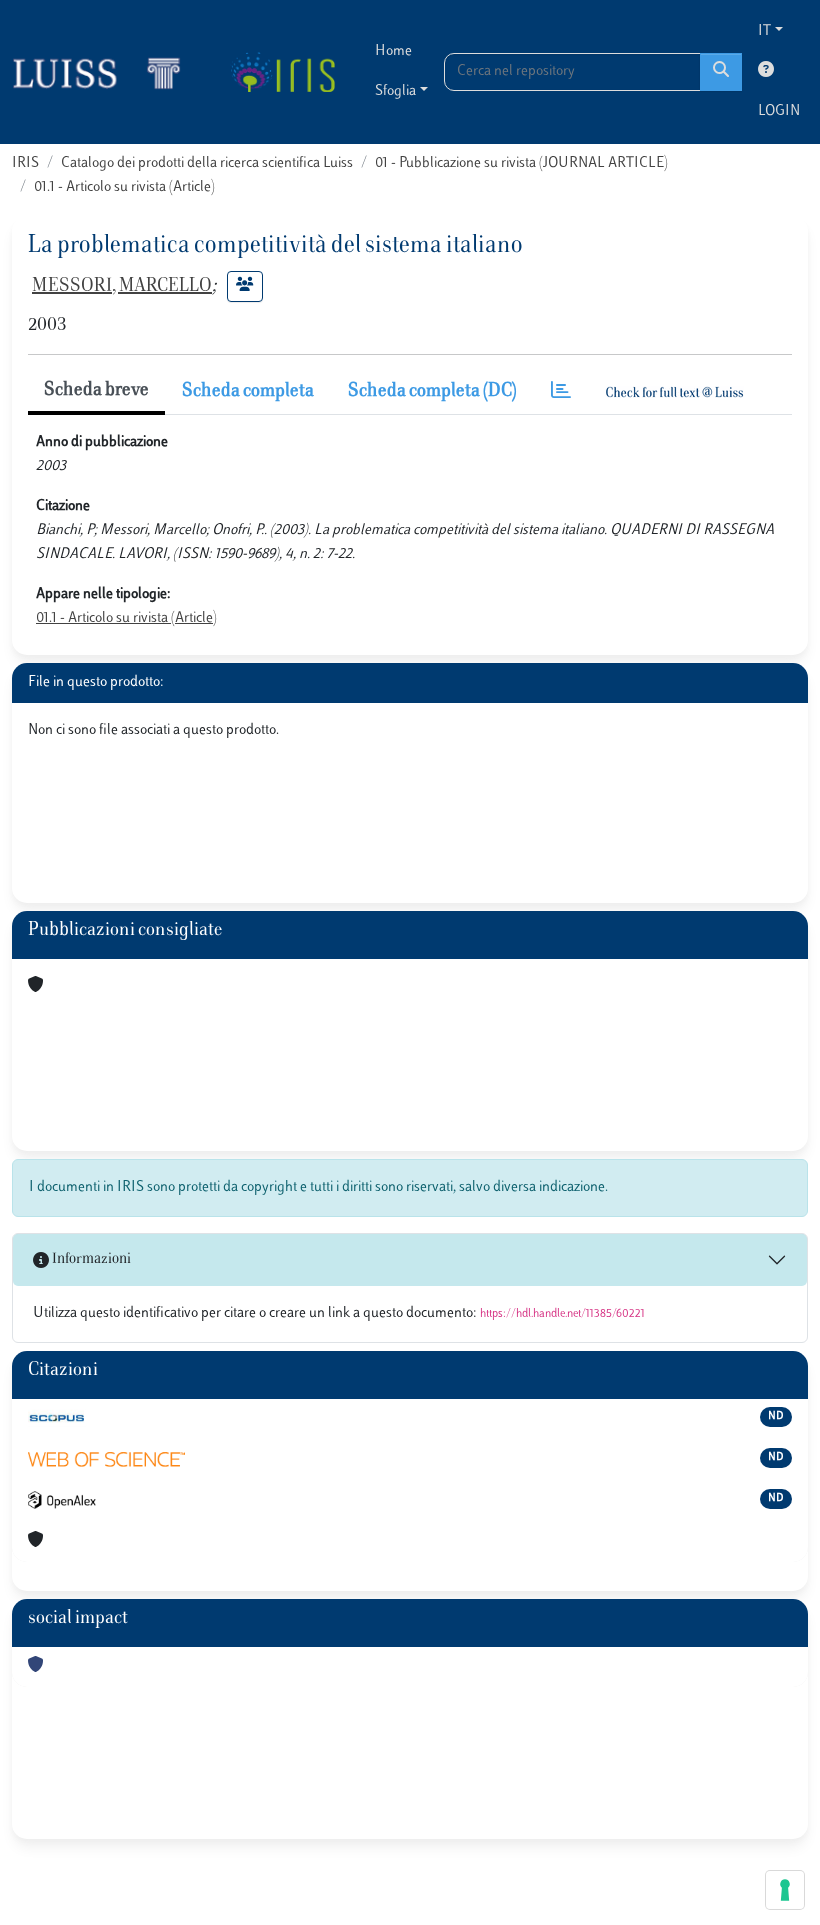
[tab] (561, 392)
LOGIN (779, 111)
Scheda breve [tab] (96, 391)
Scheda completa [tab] (248, 392)
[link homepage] (105, 72)
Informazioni (90, 1259)
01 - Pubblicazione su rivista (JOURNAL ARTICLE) (521, 163)
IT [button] (764, 31)
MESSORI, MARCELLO (122, 287)
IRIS (25, 163)
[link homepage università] (282, 72)
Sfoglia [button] (395, 91)
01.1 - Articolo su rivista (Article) (124, 187)
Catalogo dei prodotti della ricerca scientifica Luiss (207, 163)
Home (393, 51)
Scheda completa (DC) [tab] (432, 392)
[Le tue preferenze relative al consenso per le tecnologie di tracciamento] (785, 1890)
